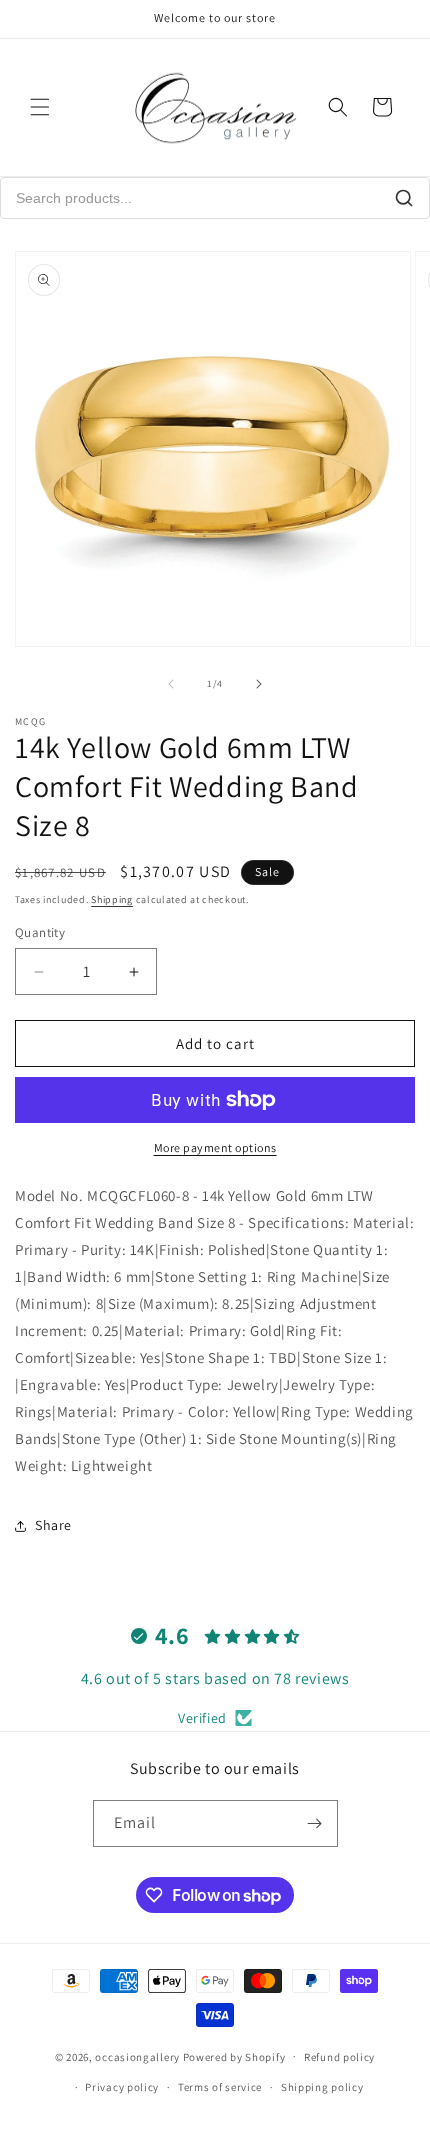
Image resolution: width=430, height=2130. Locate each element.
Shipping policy (322, 2087)
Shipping (112, 899)
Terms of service (220, 2087)
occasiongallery (137, 2056)
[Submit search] (404, 198)
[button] (40, 107)
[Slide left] (171, 684)
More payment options (215, 1147)
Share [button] (53, 1525)
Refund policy (339, 2057)
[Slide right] (259, 684)
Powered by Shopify (234, 2056)
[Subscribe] (315, 1823)
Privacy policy (122, 2087)
